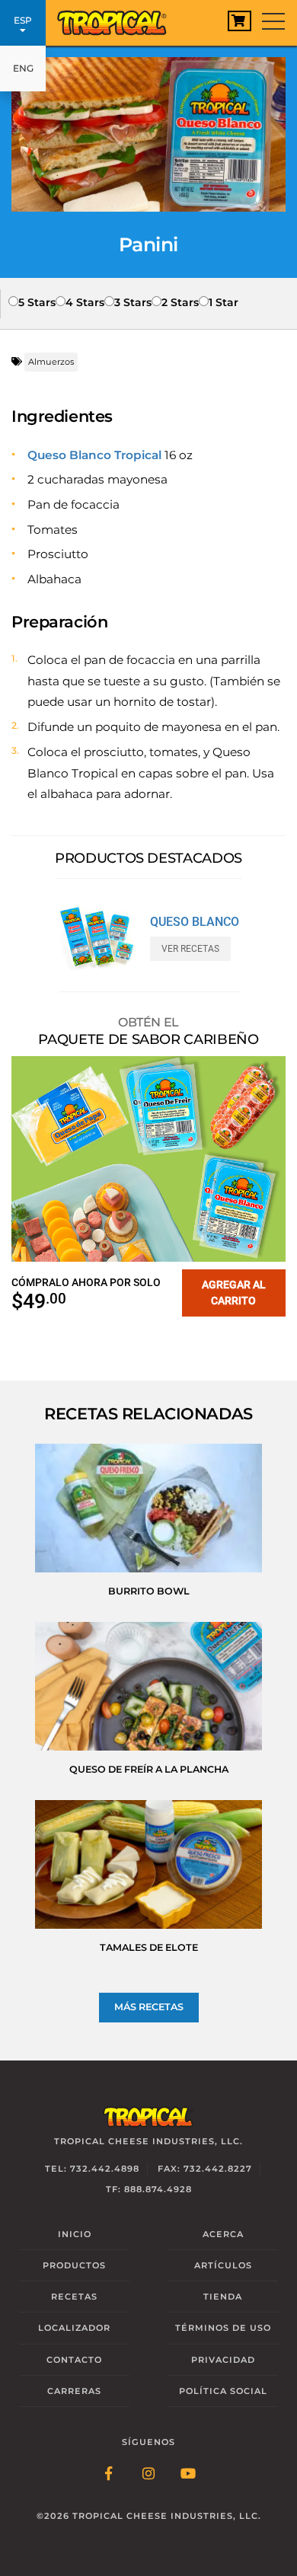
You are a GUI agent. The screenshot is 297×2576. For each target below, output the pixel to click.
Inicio (75, 2234)
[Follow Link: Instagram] (148, 2475)
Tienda (223, 2297)
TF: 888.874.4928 (149, 2189)
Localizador (74, 2328)
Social (223, 2391)
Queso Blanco (195, 922)
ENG (23, 68)
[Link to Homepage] (118, 19)
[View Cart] (240, 21)
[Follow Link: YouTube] (188, 2475)
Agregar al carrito (234, 1293)
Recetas (74, 2297)
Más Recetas (149, 2007)
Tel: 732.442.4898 (92, 2169)
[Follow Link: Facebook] (109, 2475)
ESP (23, 20)
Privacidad (223, 2360)
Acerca (223, 2234)
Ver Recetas (190, 949)
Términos (223, 2328)
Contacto (74, 2360)
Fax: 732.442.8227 (205, 2169)
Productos (74, 2265)
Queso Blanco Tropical (94, 455)
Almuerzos (51, 362)
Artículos (223, 2265)
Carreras (74, 2391)
